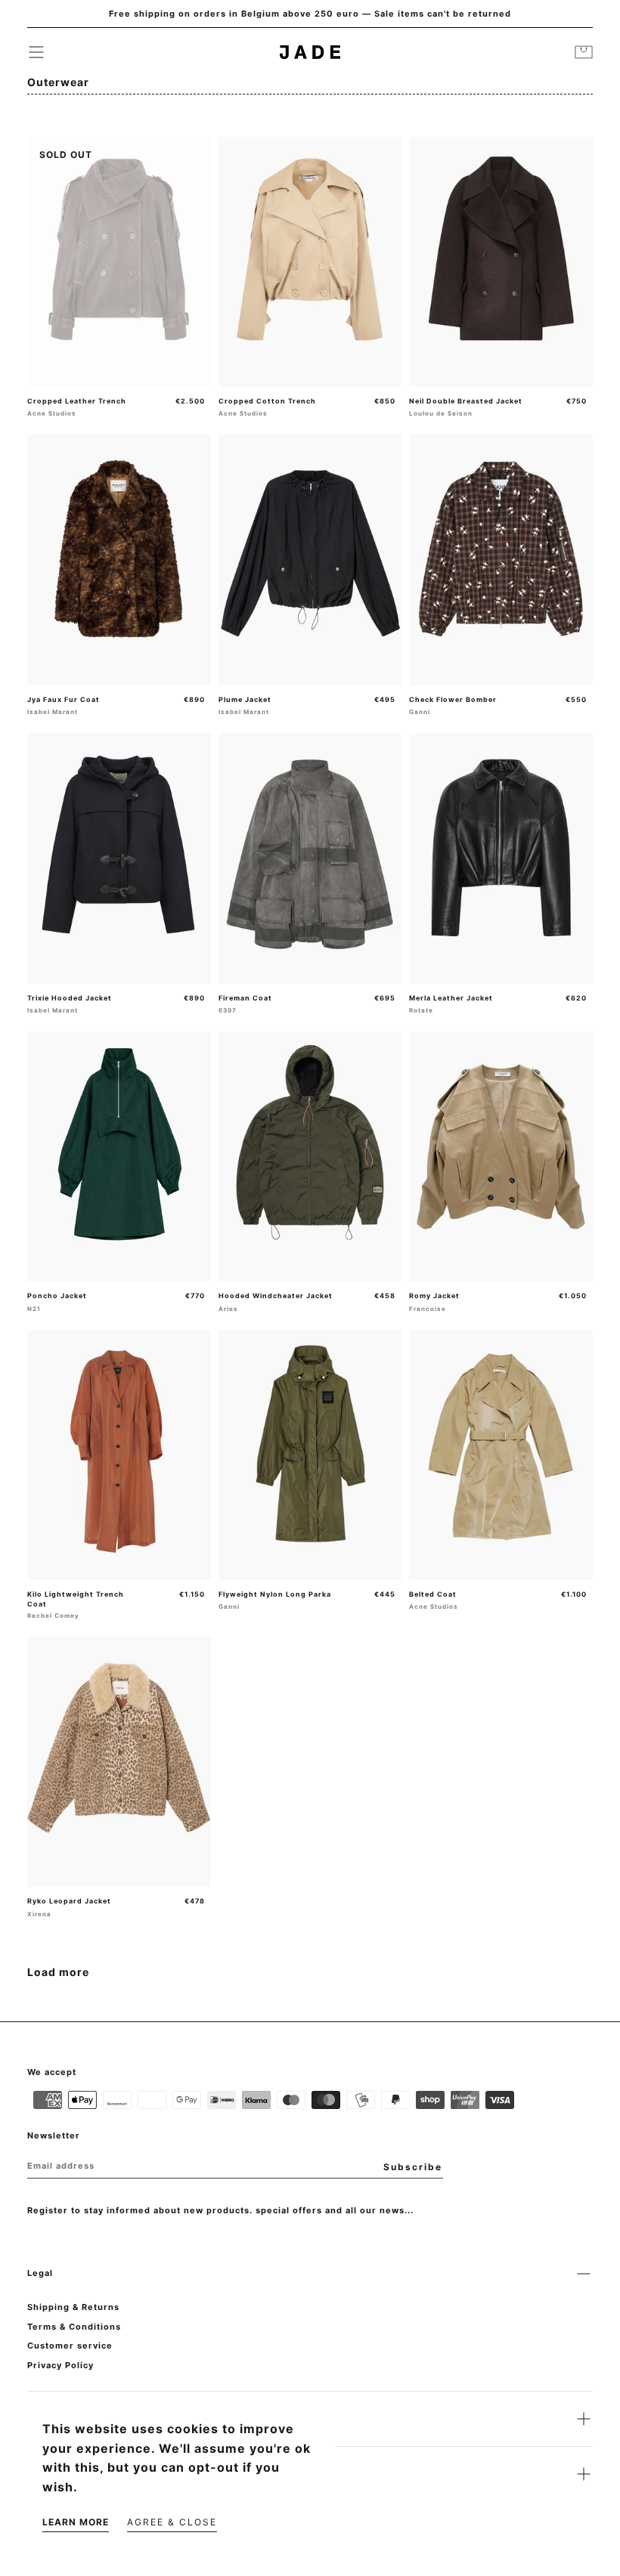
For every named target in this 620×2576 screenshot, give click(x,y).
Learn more (76, 2522)
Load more (58, 1972)
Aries (228, 1309)
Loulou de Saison (441, 413)
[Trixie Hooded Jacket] (119, 858)
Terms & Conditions (74, 2327)
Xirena (39, 1914)
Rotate (421, 1010)
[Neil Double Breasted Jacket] (501, 262)
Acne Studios (52, 413)
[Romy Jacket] (501, 1157)
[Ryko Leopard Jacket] (119, 1762)
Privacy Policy (60, 2365)
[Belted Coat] (501, 1455)
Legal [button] (40, 2273)
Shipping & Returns (73, 2307)
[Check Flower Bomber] (501, 560)
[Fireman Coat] (310, 858)
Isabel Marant (53, 712)
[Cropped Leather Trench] (119, 262)
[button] (36, 52)
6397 (228, 1010)
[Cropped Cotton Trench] (310, 262)
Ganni (420, 712)
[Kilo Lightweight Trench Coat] (119, 1455)
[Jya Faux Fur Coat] (119, 560)
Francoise (428, 1309)
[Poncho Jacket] (119, 1157)
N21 (34, 1309)
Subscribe (413, 2167)
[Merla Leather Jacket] (501, 858)
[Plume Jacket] (310, 560)
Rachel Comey (53, 1616)
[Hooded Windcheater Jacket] (310, 1157)
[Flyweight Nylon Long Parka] (310, 1455)
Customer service (70, 2346)
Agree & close (172, 2522)
